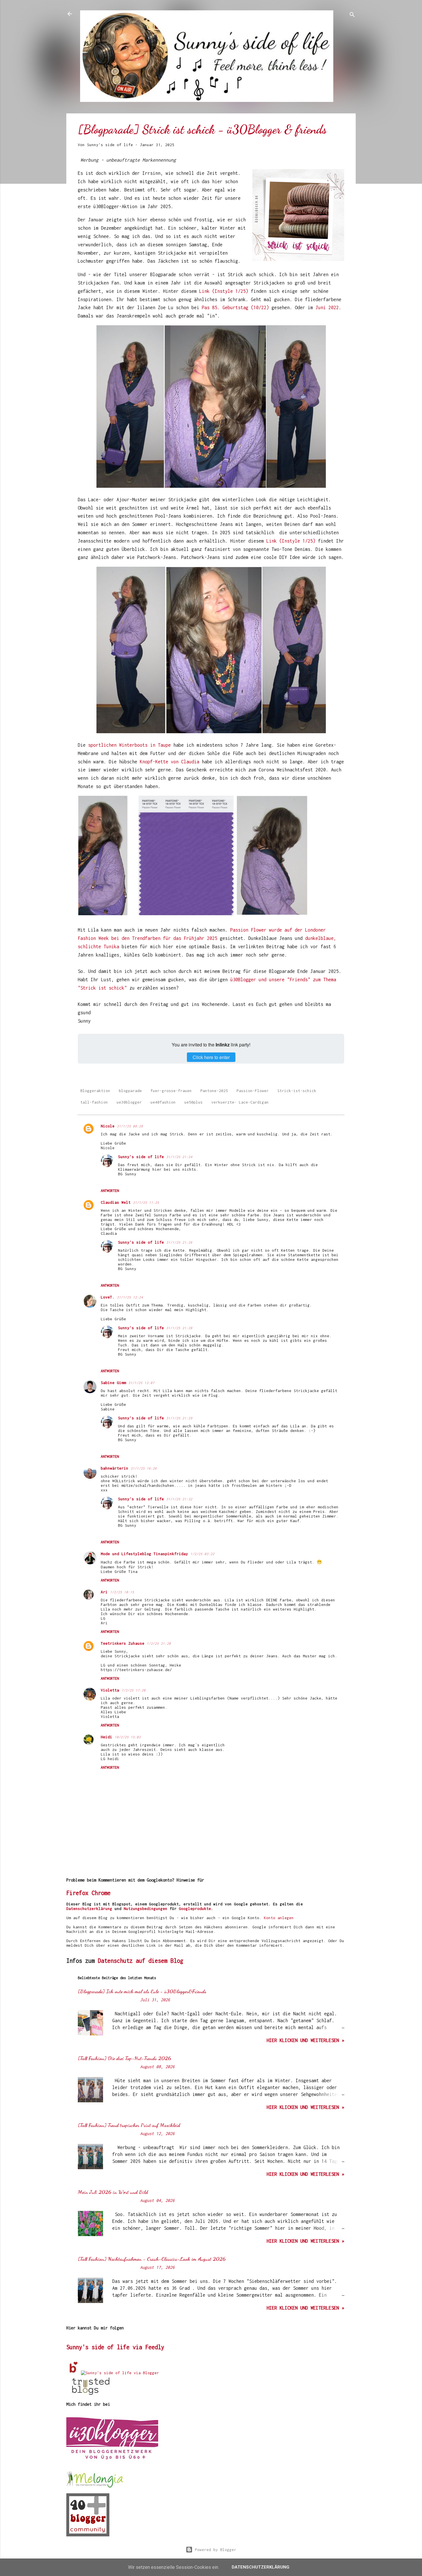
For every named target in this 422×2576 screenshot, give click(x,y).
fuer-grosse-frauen (171, 1091)
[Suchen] (352, 16)
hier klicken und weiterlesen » (305, 2040)
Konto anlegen (279, 1918)
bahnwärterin (115, 1468)
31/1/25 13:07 (141, 1383)
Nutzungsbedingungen (146, 1909)
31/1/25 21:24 (179, 1157)
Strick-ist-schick (297, 1091)
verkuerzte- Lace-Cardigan (240, 1102)
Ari (104, 1592)
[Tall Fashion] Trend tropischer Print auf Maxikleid (129, 2125)
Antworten (110, 1191)
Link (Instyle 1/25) (224, 291)
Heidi (107, 1737)
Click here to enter (211, 1057)
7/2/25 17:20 (133, 1690)
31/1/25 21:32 (179, 1499)
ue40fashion (163, 1102)
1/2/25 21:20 (159, 1643)
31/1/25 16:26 (144, 1468)
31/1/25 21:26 (179, 1242)
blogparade (130, 1091)
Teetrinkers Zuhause (123, 1643)
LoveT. (108, 1297)
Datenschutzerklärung (89, 1909)
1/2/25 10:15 (122, 1592)
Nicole (108, 1126)
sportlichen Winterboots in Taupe (129, 745)
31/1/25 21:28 (179, 1328)
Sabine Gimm (113, 1383)
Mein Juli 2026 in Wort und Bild (113, 2192)
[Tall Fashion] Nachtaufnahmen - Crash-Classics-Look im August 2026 (152, 2259)
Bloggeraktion (95, 1091)
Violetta (110, 1690)
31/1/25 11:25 (146, 1202)
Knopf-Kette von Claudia (170, 762)
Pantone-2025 (214, 1091)
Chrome (101, 1893)
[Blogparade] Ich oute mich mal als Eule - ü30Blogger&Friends (142, 1991)
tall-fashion (94, 1102)
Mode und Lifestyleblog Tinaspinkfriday (144, 1554)
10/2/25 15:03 (128, 1737)
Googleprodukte (195, 1909)
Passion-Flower (253, 1091)
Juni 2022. (328, 307)
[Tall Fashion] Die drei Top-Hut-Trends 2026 (124, 2058)
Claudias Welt (116, 1202)
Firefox (77, 1893)
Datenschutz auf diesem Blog (141, 1961)
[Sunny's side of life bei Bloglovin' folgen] (74, 2373)
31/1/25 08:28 (130, 1126)
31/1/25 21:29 (179, 1418)
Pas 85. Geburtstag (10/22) (235, 307)
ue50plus (193, 1102)
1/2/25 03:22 (202, 1554)
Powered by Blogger (214, 2550)
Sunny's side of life (141, 1157)
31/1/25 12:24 (130, 1297)
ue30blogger (129, 1102)
